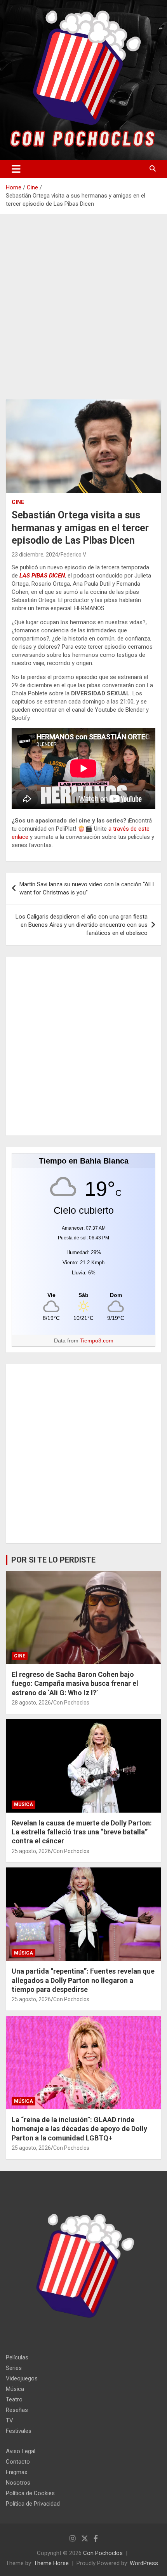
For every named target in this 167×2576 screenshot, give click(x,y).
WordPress (144, 2563)
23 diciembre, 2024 (35, 555)
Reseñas (17, 2410)
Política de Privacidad (33, 2504)
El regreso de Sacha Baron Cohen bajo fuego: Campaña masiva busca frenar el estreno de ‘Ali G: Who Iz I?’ (75, 1683)
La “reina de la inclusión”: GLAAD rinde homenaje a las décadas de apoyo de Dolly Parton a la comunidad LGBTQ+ (79, 2129)
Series (14, 2368)
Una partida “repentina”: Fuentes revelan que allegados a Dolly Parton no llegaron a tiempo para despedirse (83, 1980)
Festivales (19, 2431)
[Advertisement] (83, 313)
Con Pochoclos (71, 1703)
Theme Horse (51, 2563)
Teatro (14, 2399)
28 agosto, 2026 (31, 1703)
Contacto (18, 2462)
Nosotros (18, 2483)
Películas (17, 2357)
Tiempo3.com (97, 1340)
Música (23, 1804)
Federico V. (74, 555)
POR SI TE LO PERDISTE (53, 1560)
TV (10, 2420)
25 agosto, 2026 (31, 1851)
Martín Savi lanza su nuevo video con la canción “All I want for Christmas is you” (87, 888)
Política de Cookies (30, 2493)
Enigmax (17, 2472)
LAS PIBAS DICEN (42, 576)
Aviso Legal (21, 2451)
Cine (18, 502)
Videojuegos (22, 2378)
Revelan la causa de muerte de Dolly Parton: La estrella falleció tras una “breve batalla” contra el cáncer (82, 1832)
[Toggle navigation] (16, 169)
